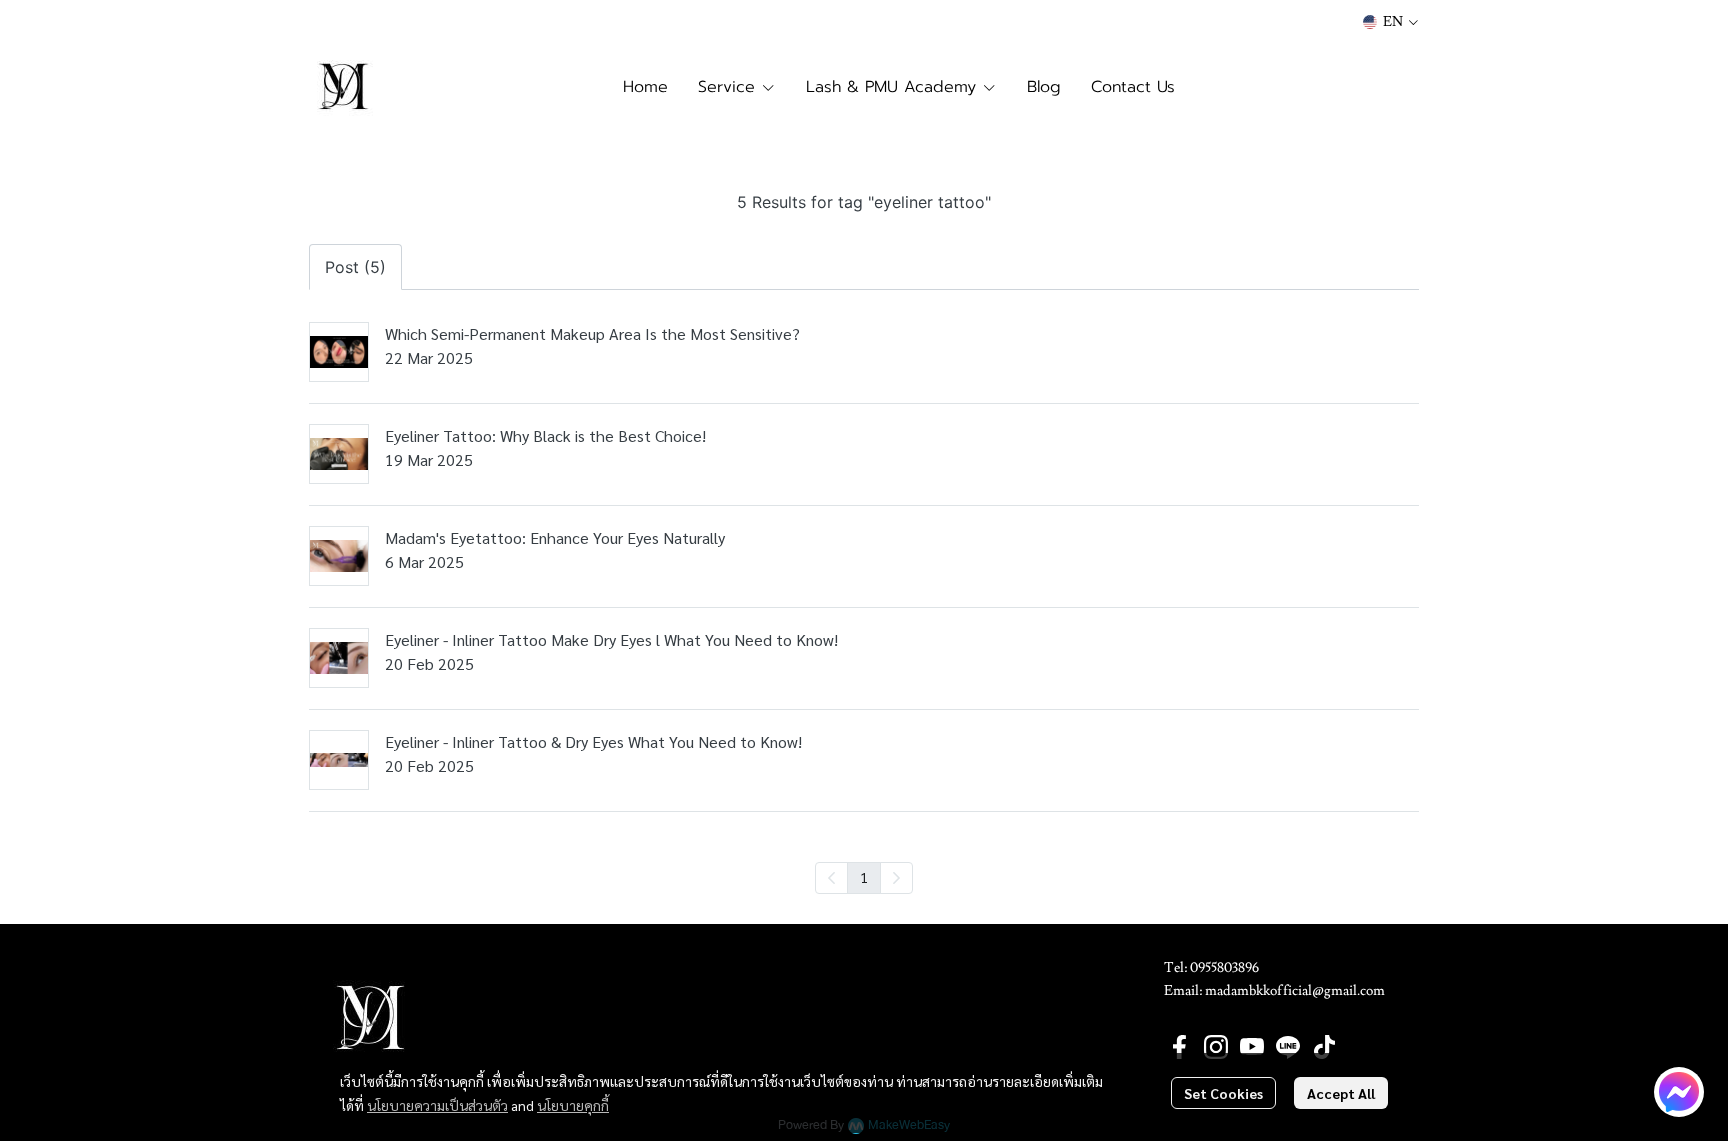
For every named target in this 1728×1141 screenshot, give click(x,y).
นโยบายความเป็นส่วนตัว (437, 1105)
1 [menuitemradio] (864, 877)
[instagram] (1216, 1047)
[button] (1390, 22)
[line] (1288, 1047)
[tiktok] (1324, 1047)
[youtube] (1252, 1047)
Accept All (1341, 1093)
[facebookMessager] (1679, 1092)
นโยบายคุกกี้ (573, 1105)
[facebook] (1180, 1047)
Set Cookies (1223, 1093)
